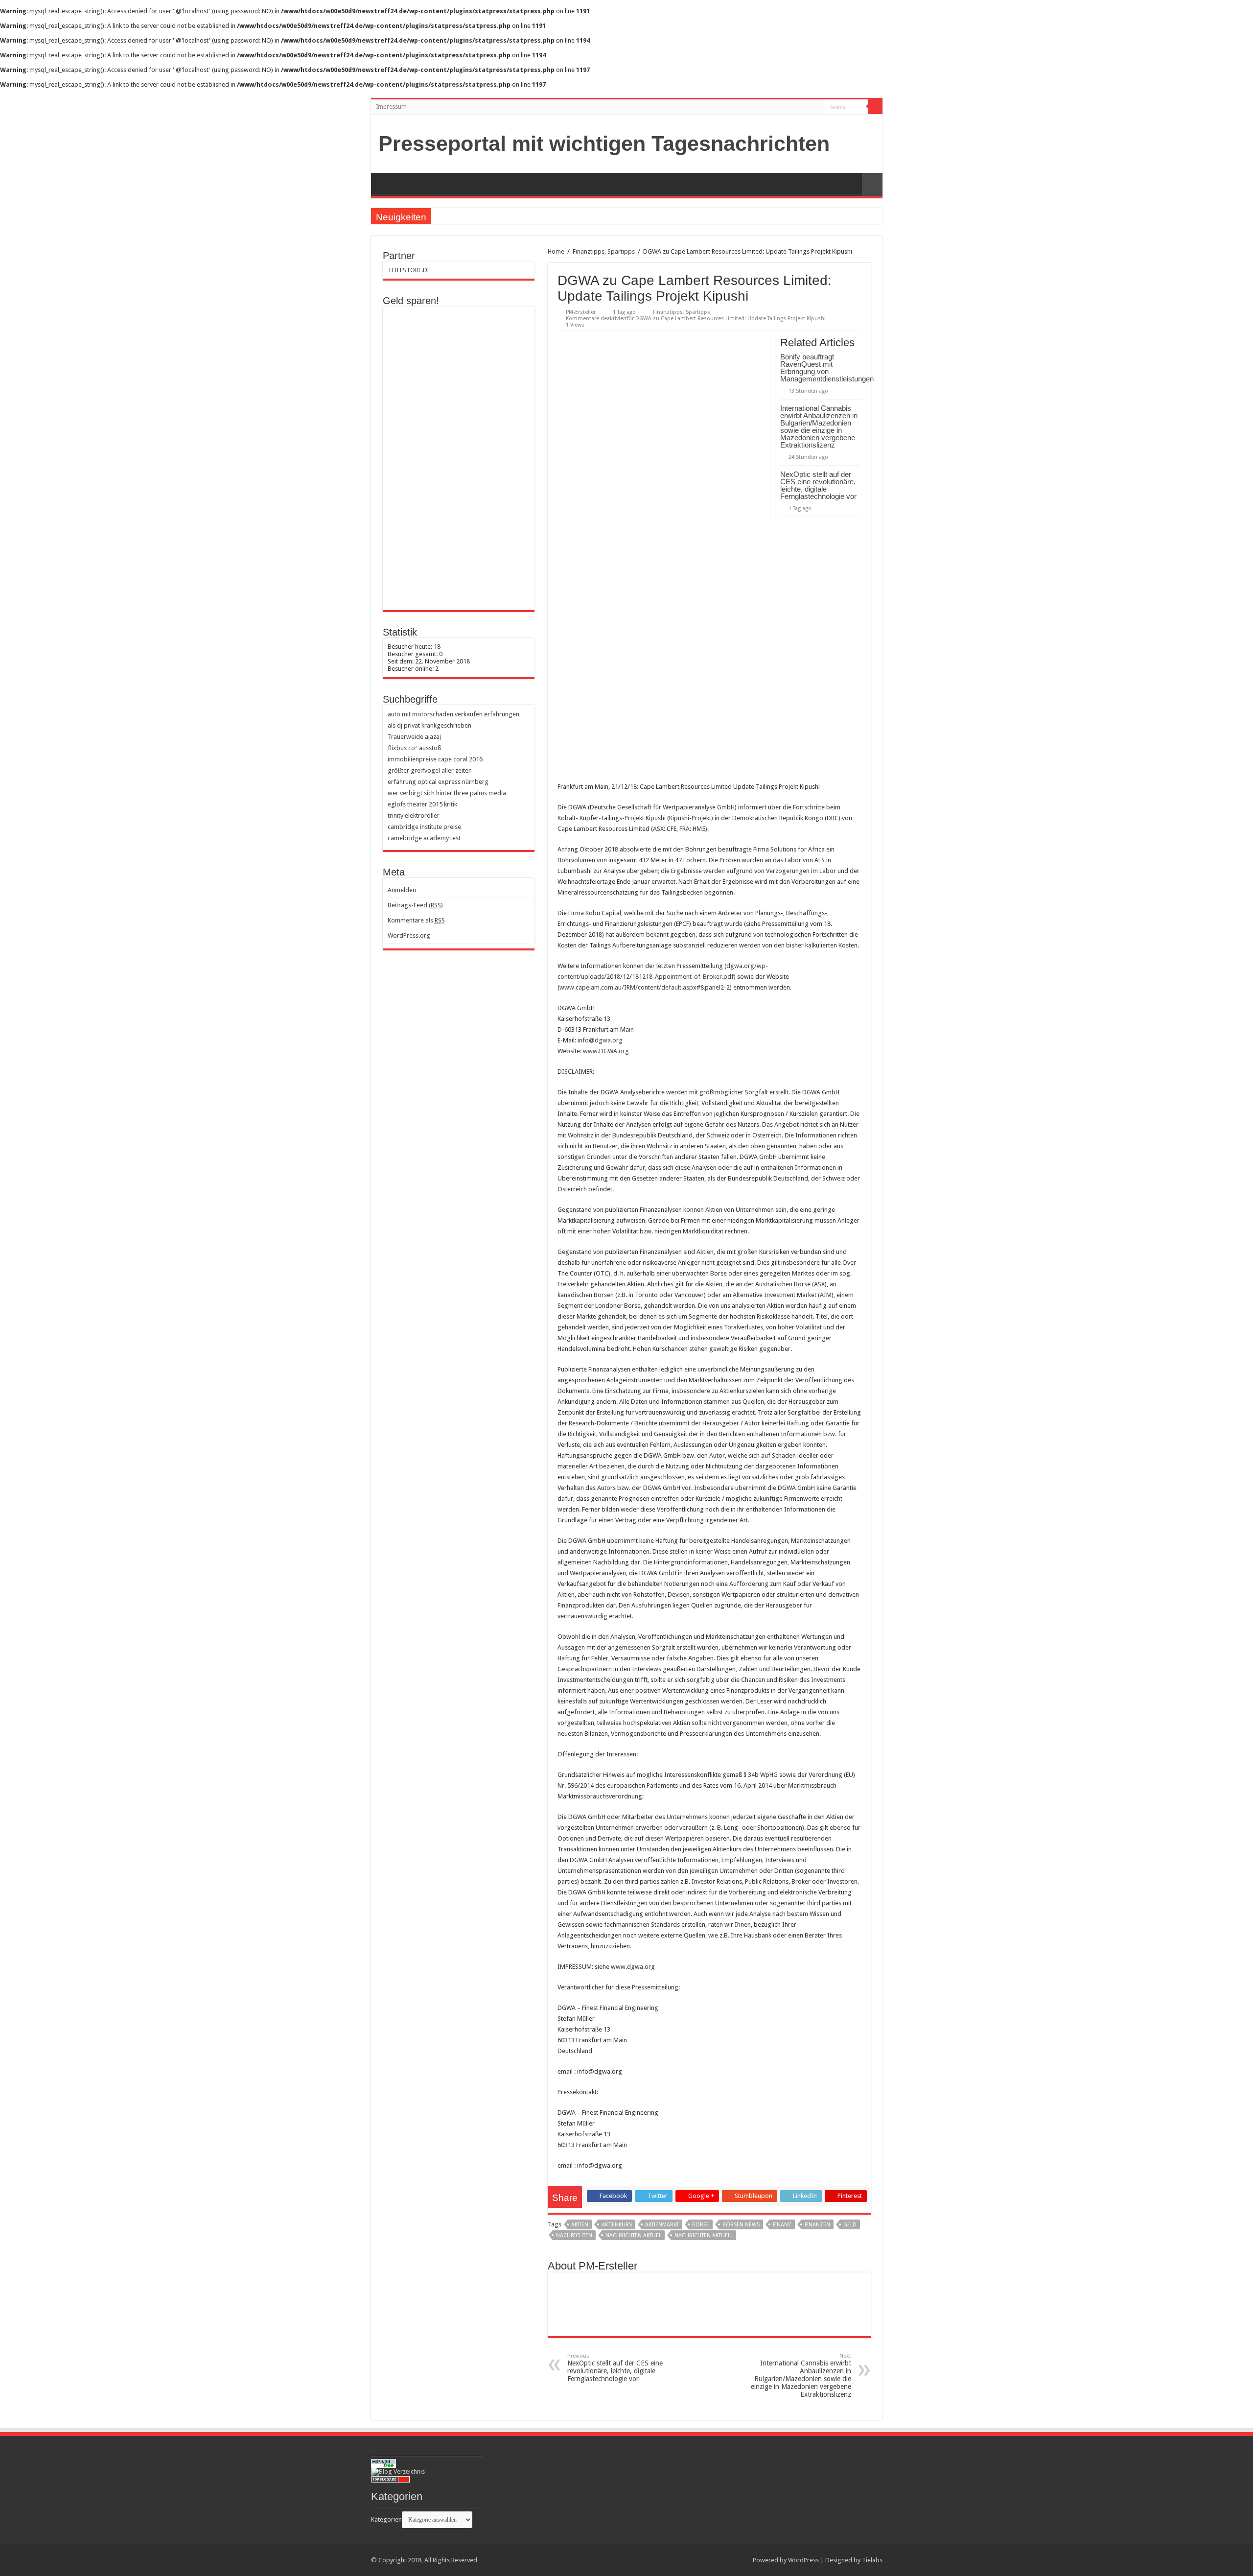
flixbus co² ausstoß (414, 748)
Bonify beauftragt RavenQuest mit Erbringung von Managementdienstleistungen (827, 368)
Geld (850, 2225)
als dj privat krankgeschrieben (429, 725)
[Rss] (817, 107)
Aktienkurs (617, 2225)
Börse (701, 2225)
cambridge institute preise (424, 827)
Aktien (580, 2225)
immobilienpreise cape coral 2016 (435, 759)
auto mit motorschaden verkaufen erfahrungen (453, 714)
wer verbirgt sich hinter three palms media (447, 793)
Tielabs (872, 2560)
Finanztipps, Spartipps (604, 251)
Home (556, 251)
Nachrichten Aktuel (633, 2235)
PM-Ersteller (581, 312)
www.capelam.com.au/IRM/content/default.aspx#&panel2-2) (646, 987)
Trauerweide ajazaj (414, 737)
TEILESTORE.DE (409, 270)
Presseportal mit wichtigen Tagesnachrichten (604, 143)
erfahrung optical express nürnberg (438, 782)
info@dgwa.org (600, 1040)
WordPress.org (409, 935)
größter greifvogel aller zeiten (430, 770)
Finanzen (817, 2225)
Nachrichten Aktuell (704, 2235)
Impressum (391, 107)
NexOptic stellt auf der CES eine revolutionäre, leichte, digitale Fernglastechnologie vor (818, 485)
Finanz (782, 2225)
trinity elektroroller (414, 815)
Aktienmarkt (662, 2225)
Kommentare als (416, 920)
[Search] (875, 107)
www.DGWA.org (606, 1051)
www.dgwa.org (633, 1967)
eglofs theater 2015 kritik (422, 804)
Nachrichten (574, 2235)
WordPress (803, 2560)
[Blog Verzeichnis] (398, 2471)
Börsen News (741, 2225)
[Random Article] (872, 184)
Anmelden (402, 890)
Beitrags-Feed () (415, 905)
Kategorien (386, 2519)
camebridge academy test (424, 838)
